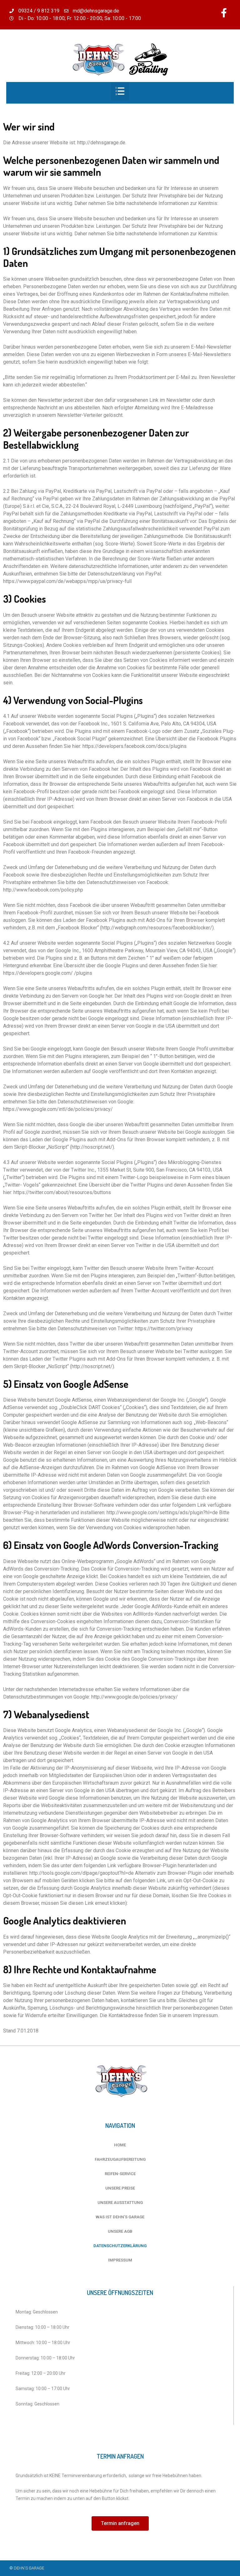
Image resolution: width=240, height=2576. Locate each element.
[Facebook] (224, 13)
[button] (120, 2523)
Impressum (120, 2260)
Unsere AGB (120, 2231)
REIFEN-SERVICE (120, 2174)
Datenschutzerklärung (120, 2246)
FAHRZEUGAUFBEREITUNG (120, 2159)
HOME (120, 2145)
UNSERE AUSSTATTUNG (120, 2203)
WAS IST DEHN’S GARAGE (120, 2217)
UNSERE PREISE (120, 2188)
